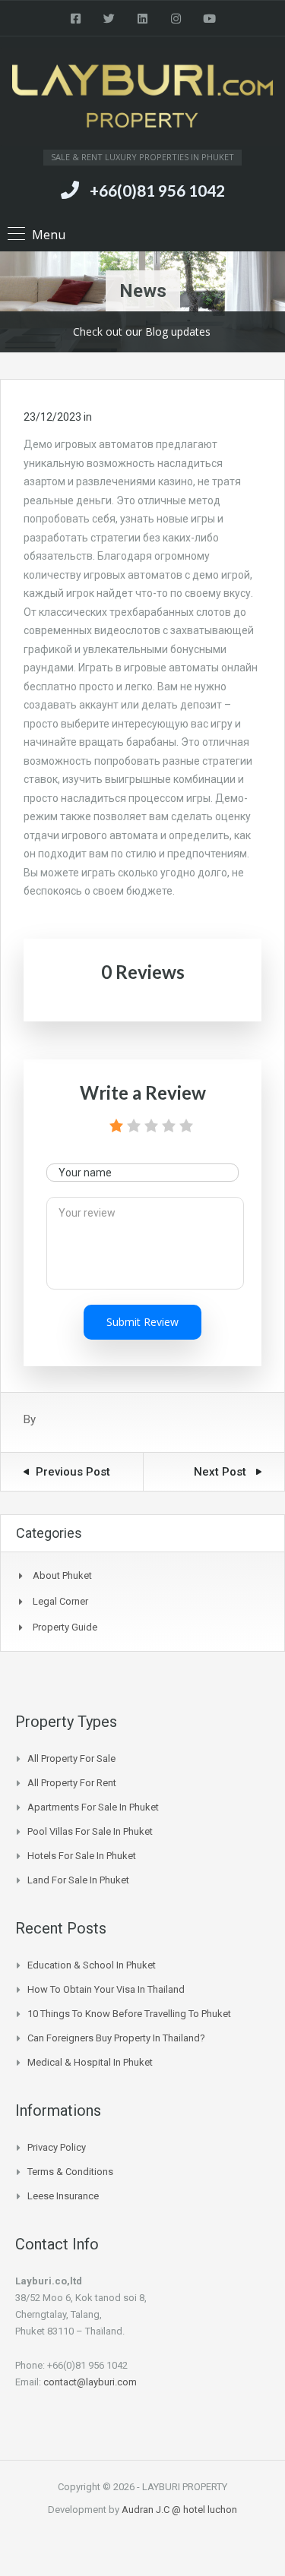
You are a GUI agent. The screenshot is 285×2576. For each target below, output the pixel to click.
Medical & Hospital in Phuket (90, 2062)
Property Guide (65, 1627)
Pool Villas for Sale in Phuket (90, 1831)
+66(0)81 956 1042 (157, 190)
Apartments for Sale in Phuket (93, 1807)
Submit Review (142, 1322)
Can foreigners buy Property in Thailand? (116, 2038)
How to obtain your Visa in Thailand (106, 1989)
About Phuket (62, 1575)
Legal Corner (60, 1601)
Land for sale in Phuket (78, 1880)
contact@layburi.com (90, 2382)
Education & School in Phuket (92, 1965)
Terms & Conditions (70, 2172)
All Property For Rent (72, 1783)
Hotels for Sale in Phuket (82, 1856)
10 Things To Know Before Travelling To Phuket (129, 2014)
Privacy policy (57, 2147)
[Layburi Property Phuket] (142, 99)
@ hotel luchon (204, 2510)
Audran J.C (147, 2510)
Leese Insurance (63, 2196)
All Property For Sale (71, 1758)
